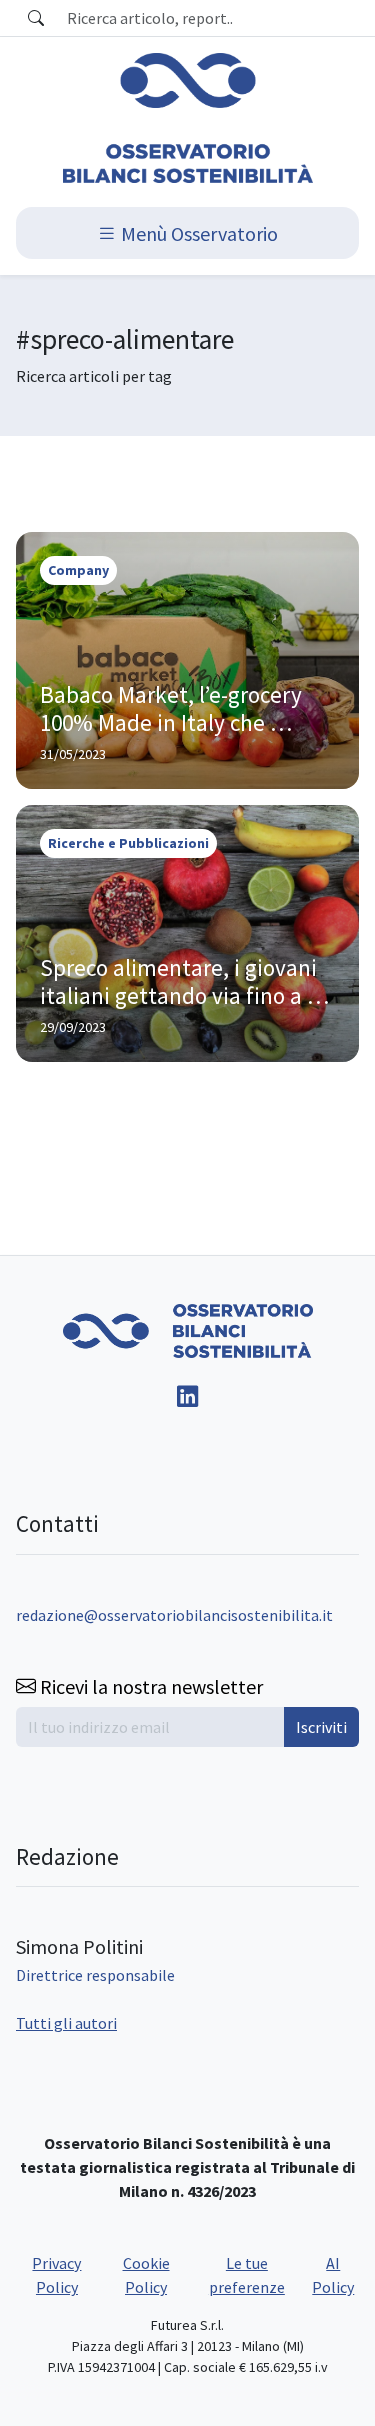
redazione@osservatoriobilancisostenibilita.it (174, 1615)
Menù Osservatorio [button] (197, 232)
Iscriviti (321, 1727)
